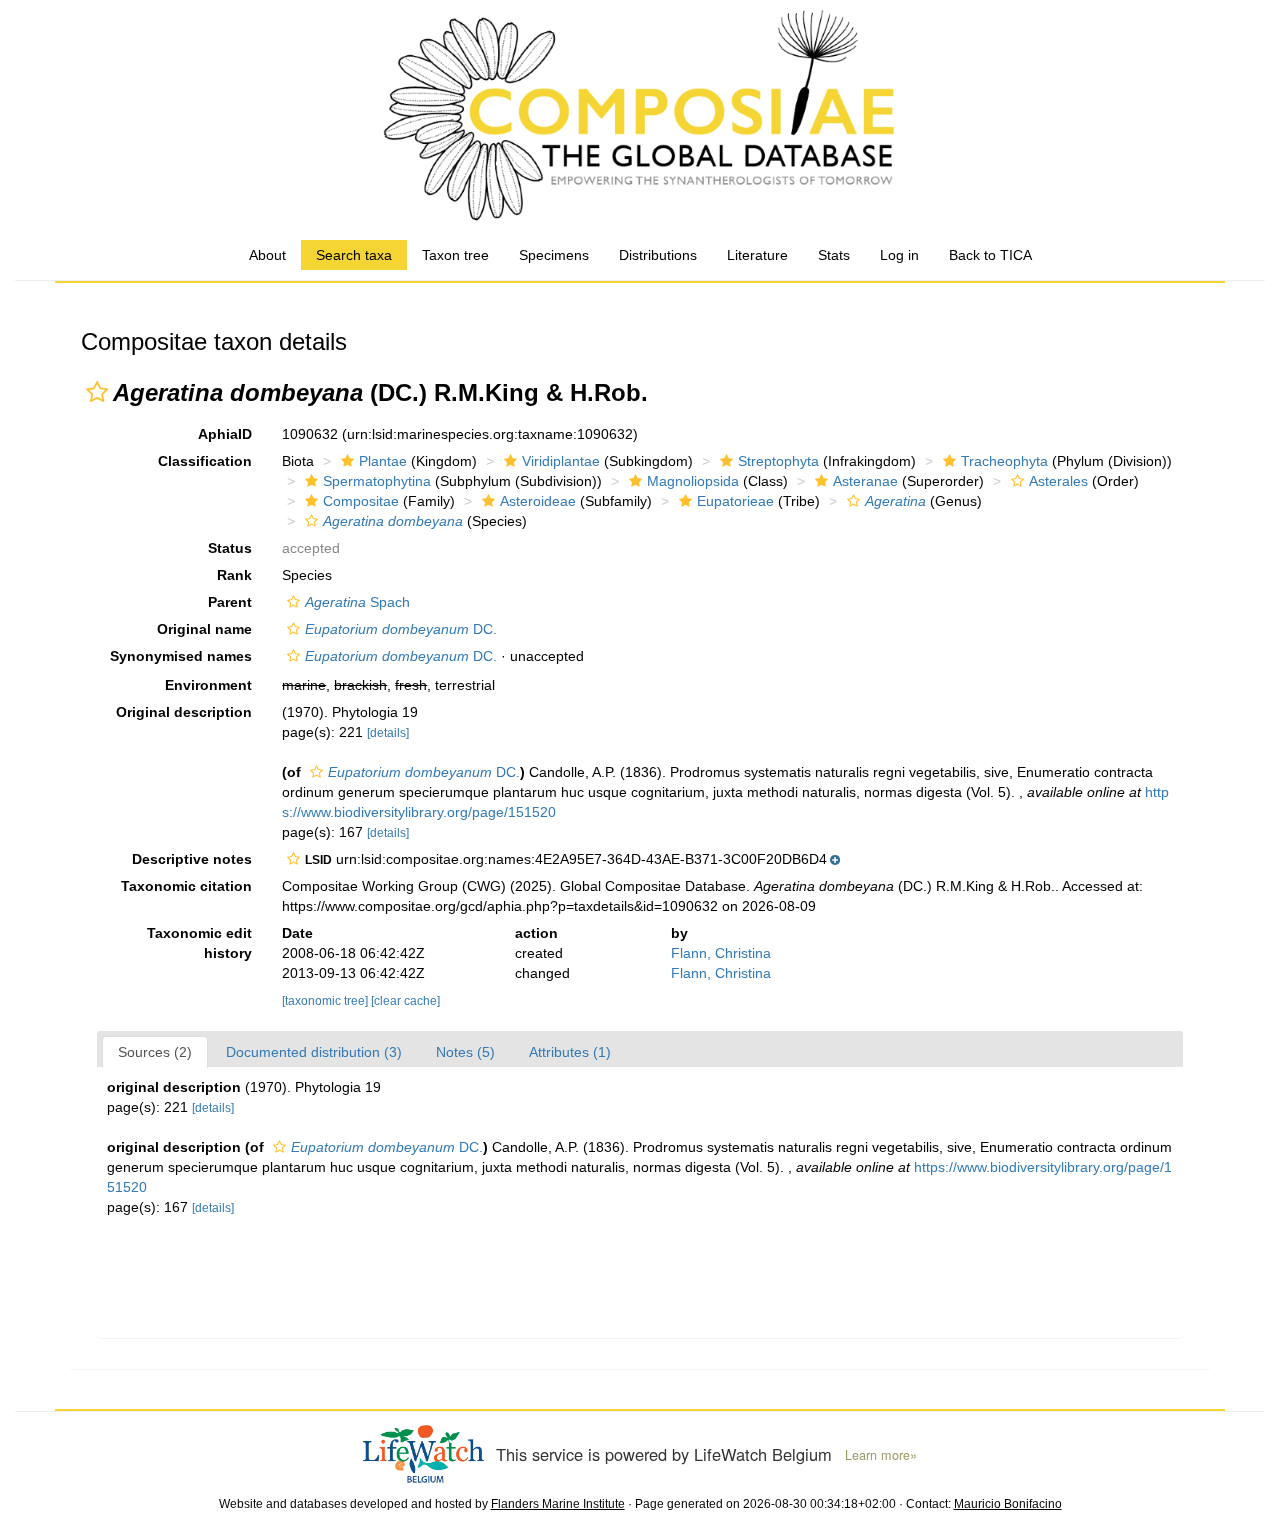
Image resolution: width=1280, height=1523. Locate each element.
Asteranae (865, 481)
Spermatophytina (377, 481)
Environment (208, 685)
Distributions (658, 255)
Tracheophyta (1004, 461)
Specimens (554, 255)
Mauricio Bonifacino (1008, 1504)
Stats (834, 255)
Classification (205, 461)
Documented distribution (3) (314, 1052)
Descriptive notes (192, 859)
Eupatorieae (735, 501)
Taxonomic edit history (199, 943)
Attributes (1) (570, 1052)
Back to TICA (990, 255)
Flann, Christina (721, 953)
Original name (204, 629)
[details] (388, 733)
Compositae (361, 501)
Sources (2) (155, 1052)
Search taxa (354, 255)
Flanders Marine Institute (558, 1504)
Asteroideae (538, 501)
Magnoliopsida (693, 481)
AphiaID (225, 434)
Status (230, 548)
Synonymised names (181, 656)
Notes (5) (465, 1052)
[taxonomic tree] (326, 1001)
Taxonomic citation (186, 886)
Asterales (1058, 481)
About (267, 255)
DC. (401, 629)
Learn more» (881, 1455)
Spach (357, 602)
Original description (184, 712)
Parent (230, 602)
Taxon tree (455, 255)
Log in (899, 255)
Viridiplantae (561, 461)
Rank (234, 575)
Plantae (383, 461)
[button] (97, 392)
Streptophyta (778, 461)
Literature (757, 255)
